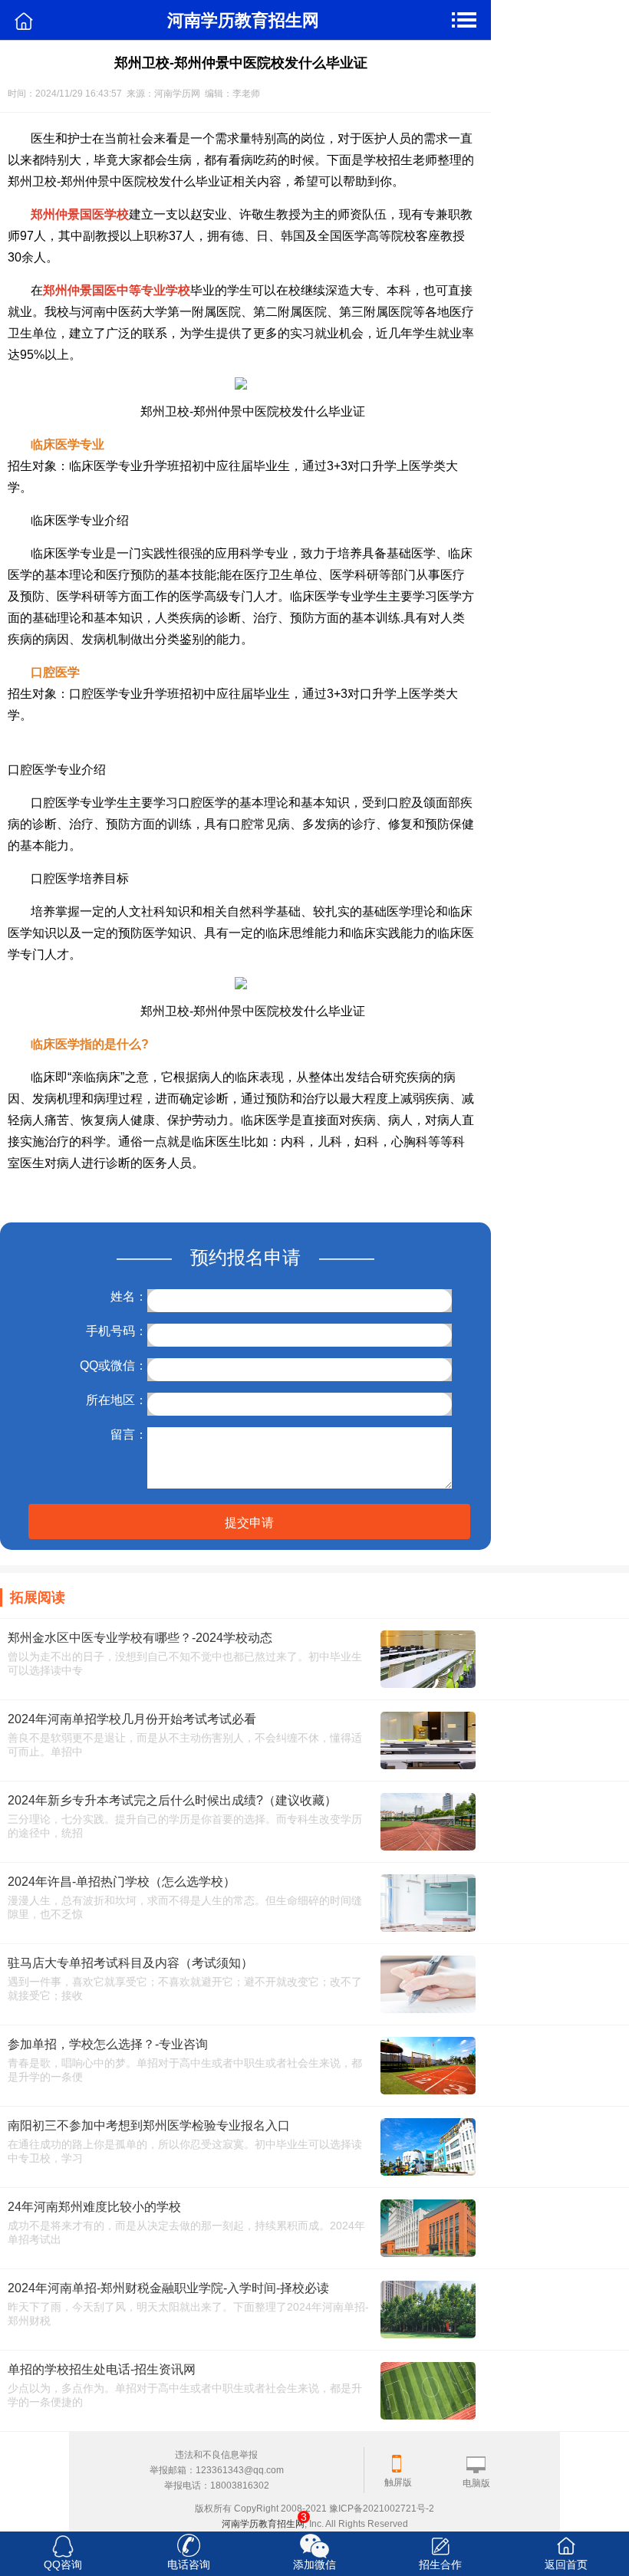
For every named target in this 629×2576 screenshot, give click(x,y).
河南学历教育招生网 (263, 2524)
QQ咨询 (63, 2564)
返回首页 (566, 2564)
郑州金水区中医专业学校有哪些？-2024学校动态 (140, 1638)
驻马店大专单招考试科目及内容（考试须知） (130, 1963)
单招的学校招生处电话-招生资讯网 (102, 2369)
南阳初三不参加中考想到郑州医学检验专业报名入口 (149, 2125)
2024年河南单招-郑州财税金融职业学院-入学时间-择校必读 (168, 2288)
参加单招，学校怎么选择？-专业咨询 (108, 2044)
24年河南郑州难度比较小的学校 (94, 2207)
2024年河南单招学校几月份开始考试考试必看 (132, 1719)
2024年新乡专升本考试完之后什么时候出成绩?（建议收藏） (172, 1800)
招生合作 (440, 2564)
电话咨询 (189, 2564)
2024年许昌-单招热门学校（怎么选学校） (122, 1882)
